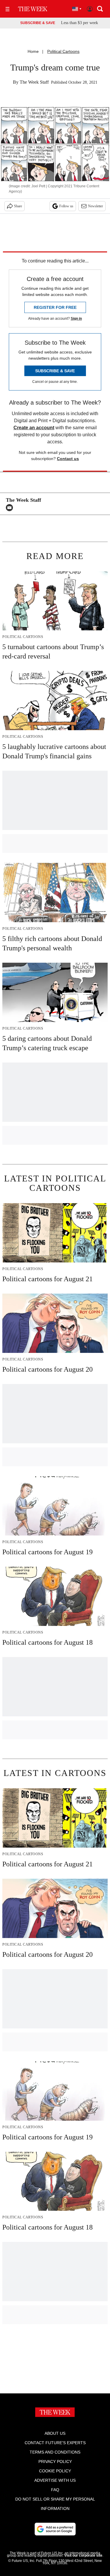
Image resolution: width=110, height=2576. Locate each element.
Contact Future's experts (55, 2443)
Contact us (68, 459)
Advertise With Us (55, 2480)
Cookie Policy (55, 2471)
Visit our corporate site (83, 2555)
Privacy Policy (55, 2461)
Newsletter (95, 206)
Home (33, 51)
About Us (55, 2433)
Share (18, 206)
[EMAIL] (11, 508)
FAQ (55, 2490)
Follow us (66, 206)
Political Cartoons (63, 51)
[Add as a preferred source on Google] (55, 2529)
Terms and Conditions (55, 2452)
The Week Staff (34, 82)
